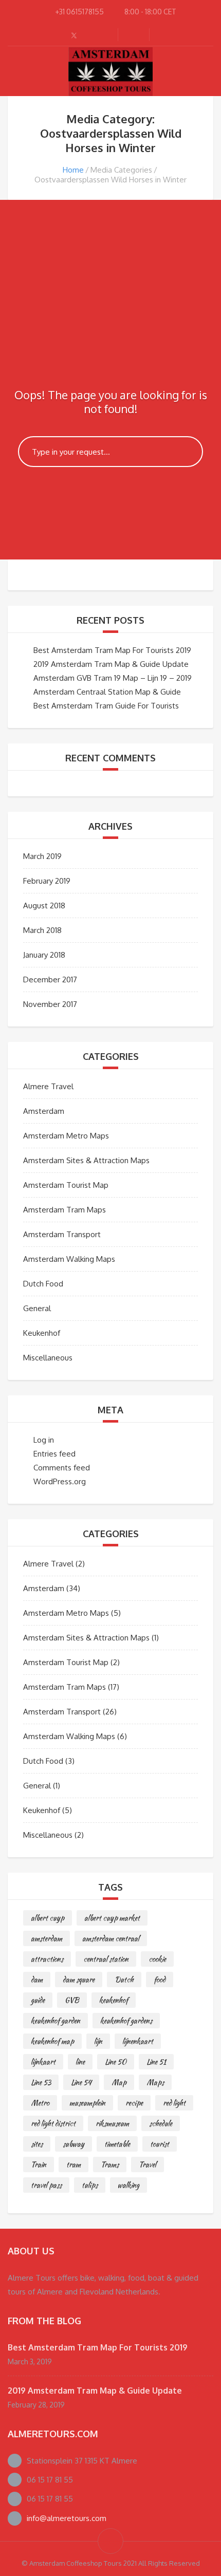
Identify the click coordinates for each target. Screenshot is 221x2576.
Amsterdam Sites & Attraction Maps (86, 1160)
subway (73, 2144)
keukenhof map (52, 2041)
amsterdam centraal (111, 1938)
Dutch (124, 1980)
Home (73, 170)
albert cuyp (48, 1918)
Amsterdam (44, 1111)
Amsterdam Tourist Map (66, 1185)
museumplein (87, 2103)
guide (38, 2000)
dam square (79, 1980)
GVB (72, 2000)
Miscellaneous (48, 1358)
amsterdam (47, 1938)
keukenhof (114, 2000)
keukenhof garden (56, 2021)
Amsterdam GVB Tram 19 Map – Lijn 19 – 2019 (113, 678)
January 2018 (44, 955)
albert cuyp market (112, 1918)
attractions (47, 1959)
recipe (134, 2103)
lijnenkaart (138, 2041)
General (37, 1308)
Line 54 (81, 2082)
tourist (160, 2144)
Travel (148, 2164)
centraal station (106, 1959)
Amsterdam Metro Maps (66, 1136)
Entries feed (54, 1454)
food (160, 1980)
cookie (157, 1959)
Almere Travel (48, 1086)
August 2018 (44, 906)
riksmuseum (112, 2123)
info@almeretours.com (67, 2518)
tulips (90, 2185)
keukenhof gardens (126, 2021)
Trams (110, 2164)
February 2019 (47, 881)
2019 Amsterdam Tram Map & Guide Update (111, 664)
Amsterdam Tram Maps (65, 1210)
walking (128, 2185)
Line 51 (156, 2062)
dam (37, 1980)
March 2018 (42, 930)
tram (73, 2164)
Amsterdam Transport (62, 1234)
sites (37, 2144)
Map (119, 2082)
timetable (117, 2144)
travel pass (46, 2185)
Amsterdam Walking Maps (69, 1259)
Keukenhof (42, 1333)
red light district (53, 2123)
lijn (98, 2041)
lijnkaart (43, 2062)
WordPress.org (60, 1481)
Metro (40, 2103)
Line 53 (41, 2082)
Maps (155, 2082)
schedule (161, 2123)
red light (174, 2103)
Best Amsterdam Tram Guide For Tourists (106, 706)
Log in (44, 1440)
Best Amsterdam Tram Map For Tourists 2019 (112, 650)
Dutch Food (43, 1284)
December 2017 (50, 979)
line (80, 2062)
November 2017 (50, 1004)
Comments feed (62, 1468)
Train (39, 2164)
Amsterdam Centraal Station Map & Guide (107, 692)
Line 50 (116, 2062)
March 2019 (42, 856)
